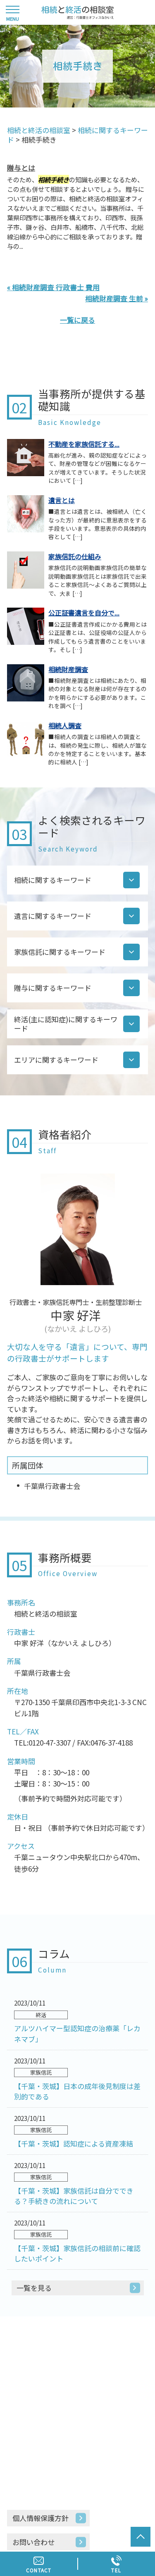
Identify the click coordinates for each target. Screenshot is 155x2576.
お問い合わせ (33, 2542)
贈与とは (21, 168)
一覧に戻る (77, 320)
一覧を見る (34, 2288)
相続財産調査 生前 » (117, 298)
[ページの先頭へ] (141, 2537)
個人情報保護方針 (41, 2518)
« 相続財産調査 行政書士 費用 (53, 287)
